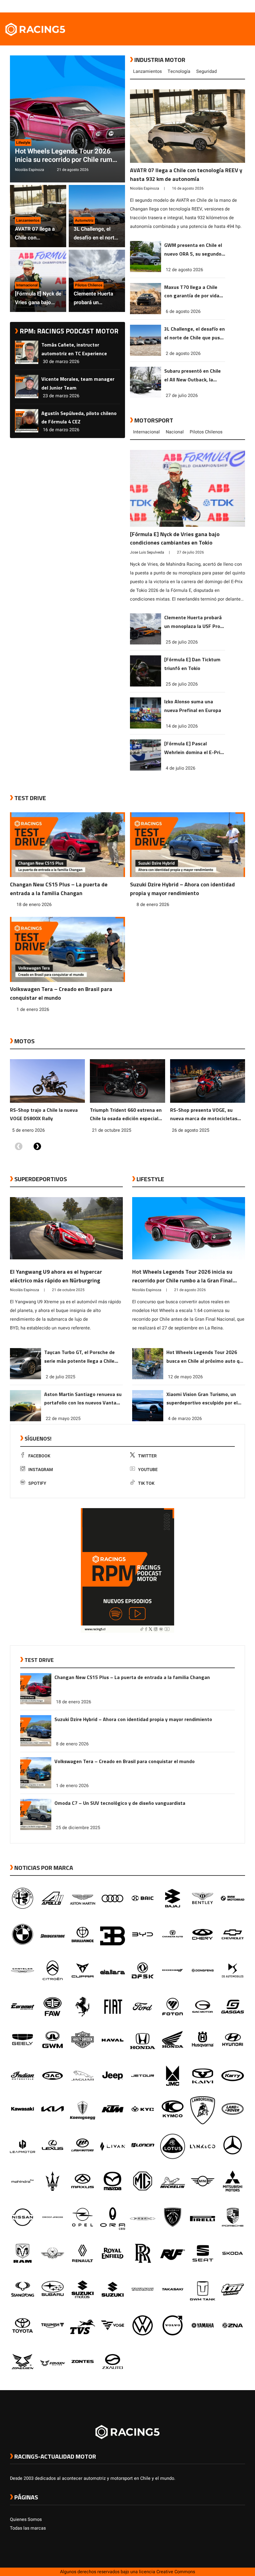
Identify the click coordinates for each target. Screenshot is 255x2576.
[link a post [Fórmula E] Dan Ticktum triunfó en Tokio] (146, 685)
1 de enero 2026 (33, 1010)
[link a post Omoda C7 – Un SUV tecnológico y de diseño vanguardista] (36, 1829)
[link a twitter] (217, 6)
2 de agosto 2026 (183, 354)
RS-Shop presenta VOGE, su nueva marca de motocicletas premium (204, 1115)
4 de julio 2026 (181, 768)
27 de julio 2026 (182, 396)
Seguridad (206, 71)
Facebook (39, 1456)
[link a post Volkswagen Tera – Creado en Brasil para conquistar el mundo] (67, 951)
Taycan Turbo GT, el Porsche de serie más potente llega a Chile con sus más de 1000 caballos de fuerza (81, 1357)
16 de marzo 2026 (61, 430)
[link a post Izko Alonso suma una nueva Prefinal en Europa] (146, 727)
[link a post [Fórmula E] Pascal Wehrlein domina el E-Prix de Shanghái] (146, 769)
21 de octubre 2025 (112, 1130)
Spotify (37, 1483)
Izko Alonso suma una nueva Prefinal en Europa (193, 706)
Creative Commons (176, 2572)
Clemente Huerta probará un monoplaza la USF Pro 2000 (95, 298)
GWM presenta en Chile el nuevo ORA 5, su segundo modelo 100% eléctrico (193, 250)
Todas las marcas (28, 2528)
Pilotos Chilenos (206, 432)
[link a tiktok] (242, 6)
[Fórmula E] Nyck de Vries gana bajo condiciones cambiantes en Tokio (38, 298)
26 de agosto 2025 (191, 1130)
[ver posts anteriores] (19, 1147)
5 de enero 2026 (28, 1130)
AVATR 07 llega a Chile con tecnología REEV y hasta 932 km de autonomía (36, 234)
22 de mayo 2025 (63, 1419)
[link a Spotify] (236, 6)
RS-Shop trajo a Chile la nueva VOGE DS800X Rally (44, 1114)
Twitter (147, 1456)
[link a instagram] (223, 6)
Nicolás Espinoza (30, 170)
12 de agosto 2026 (184, 270)
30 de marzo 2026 (61, 362)
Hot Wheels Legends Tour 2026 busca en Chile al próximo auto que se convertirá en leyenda (206, 1357)
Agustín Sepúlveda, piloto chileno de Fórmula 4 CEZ (79, 418)
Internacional (146, 432)
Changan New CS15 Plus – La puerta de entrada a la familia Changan (59, 889)
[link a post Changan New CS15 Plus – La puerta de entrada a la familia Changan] (67, 846)
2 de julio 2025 (60, 1377)
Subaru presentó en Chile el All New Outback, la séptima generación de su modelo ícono (194, 376)
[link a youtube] (229, 6)
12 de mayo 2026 (185, 1377)
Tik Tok (146, 1483)
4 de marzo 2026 (185, 1419)
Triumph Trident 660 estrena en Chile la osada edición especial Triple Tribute (126, 1115)
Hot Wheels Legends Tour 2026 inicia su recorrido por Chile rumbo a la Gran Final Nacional (67, 156)
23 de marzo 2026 (61, 396)
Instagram (41, 1470)
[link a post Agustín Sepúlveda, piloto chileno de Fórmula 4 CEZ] (27, 431)
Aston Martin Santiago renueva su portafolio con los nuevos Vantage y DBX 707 (83, 1399)
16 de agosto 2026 (188, 188)
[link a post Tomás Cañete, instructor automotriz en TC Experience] (27, 363)
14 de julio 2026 (182, 726)
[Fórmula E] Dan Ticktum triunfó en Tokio (192, 664)
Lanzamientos (147, 71)
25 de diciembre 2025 (78, 1828)
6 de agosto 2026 (183, 311)
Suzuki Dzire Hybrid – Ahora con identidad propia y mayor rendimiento (182, 889)
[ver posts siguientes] (37, 1147)
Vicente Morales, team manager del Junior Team (78, 383)
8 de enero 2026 (153, 905)
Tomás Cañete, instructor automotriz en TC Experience (74, 349)
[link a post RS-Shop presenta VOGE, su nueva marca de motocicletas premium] (208, 1083)
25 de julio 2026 (182, 642)
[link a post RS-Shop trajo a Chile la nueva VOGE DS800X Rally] (47, 1083)
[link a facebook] (211, 6)
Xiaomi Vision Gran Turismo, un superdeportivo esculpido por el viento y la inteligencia (202, 1399)
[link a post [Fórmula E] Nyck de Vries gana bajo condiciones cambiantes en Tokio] (188, 490)
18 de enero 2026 (34, 905)
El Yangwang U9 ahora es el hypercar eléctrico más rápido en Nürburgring (56, 1276)
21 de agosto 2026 (73, 170)
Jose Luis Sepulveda (147, 552)
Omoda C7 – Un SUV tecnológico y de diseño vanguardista (120, 1803)
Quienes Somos (26, 2519)
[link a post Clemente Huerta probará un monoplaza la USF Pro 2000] (146, 643)
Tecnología (179, 71)
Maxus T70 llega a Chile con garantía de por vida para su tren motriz (192, 292)
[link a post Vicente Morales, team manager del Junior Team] (27, 397)
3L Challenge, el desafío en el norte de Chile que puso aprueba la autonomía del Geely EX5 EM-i (95, 234)
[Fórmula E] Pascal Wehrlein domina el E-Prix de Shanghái (193, 748)
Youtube (148, 1470)
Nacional (175, 432)
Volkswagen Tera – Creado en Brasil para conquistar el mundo (61, 993)
